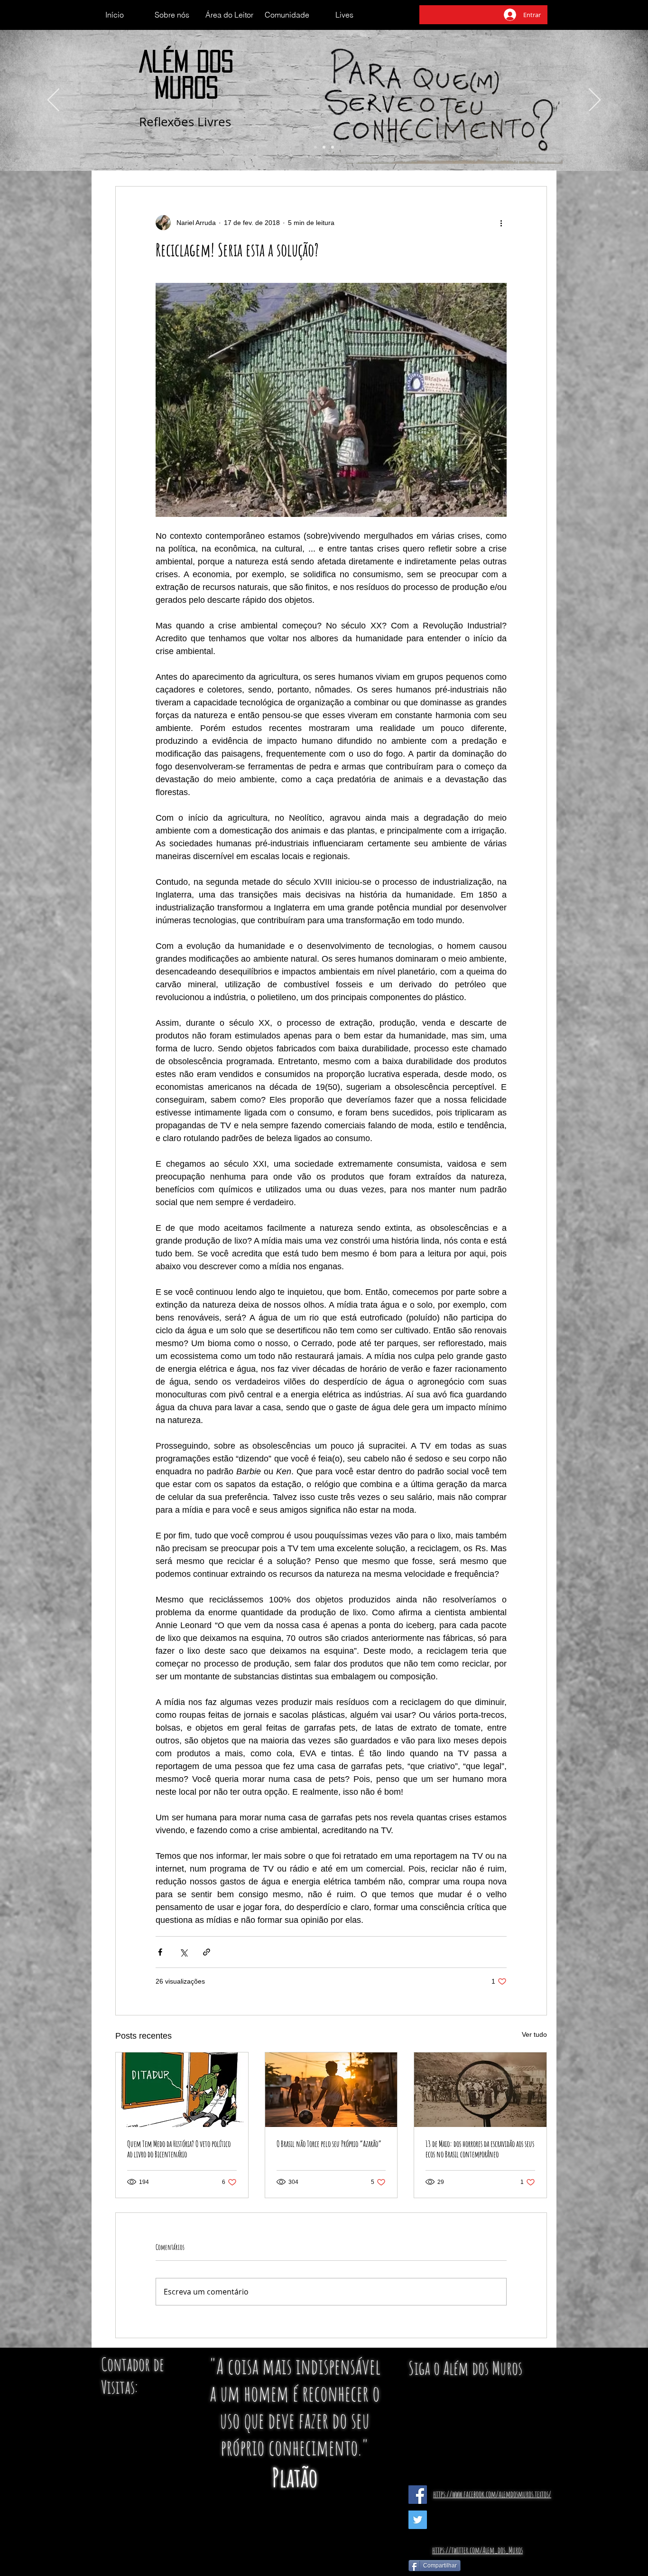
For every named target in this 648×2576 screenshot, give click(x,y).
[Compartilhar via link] (207, 1952)
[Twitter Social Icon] (418, 2520)
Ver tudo (534, 2034)
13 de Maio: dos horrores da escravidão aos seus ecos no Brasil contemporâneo (480, 2149)
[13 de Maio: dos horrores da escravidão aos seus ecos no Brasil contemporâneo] (480, 2090)
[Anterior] (53, 101)
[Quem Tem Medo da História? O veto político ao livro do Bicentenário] (182, 2090)
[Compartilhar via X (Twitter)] (183, 1952)
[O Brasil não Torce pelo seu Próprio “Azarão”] (331, 2090)
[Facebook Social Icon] (418, 2495)
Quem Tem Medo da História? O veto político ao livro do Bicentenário (179, 2149)
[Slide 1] (315, 147)
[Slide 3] (333, 147)
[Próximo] (595, 101)
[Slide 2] (324, 147)
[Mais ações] (501, 223)
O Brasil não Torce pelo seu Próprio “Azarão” (329, 2144)
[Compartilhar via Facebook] (160, 1952)
